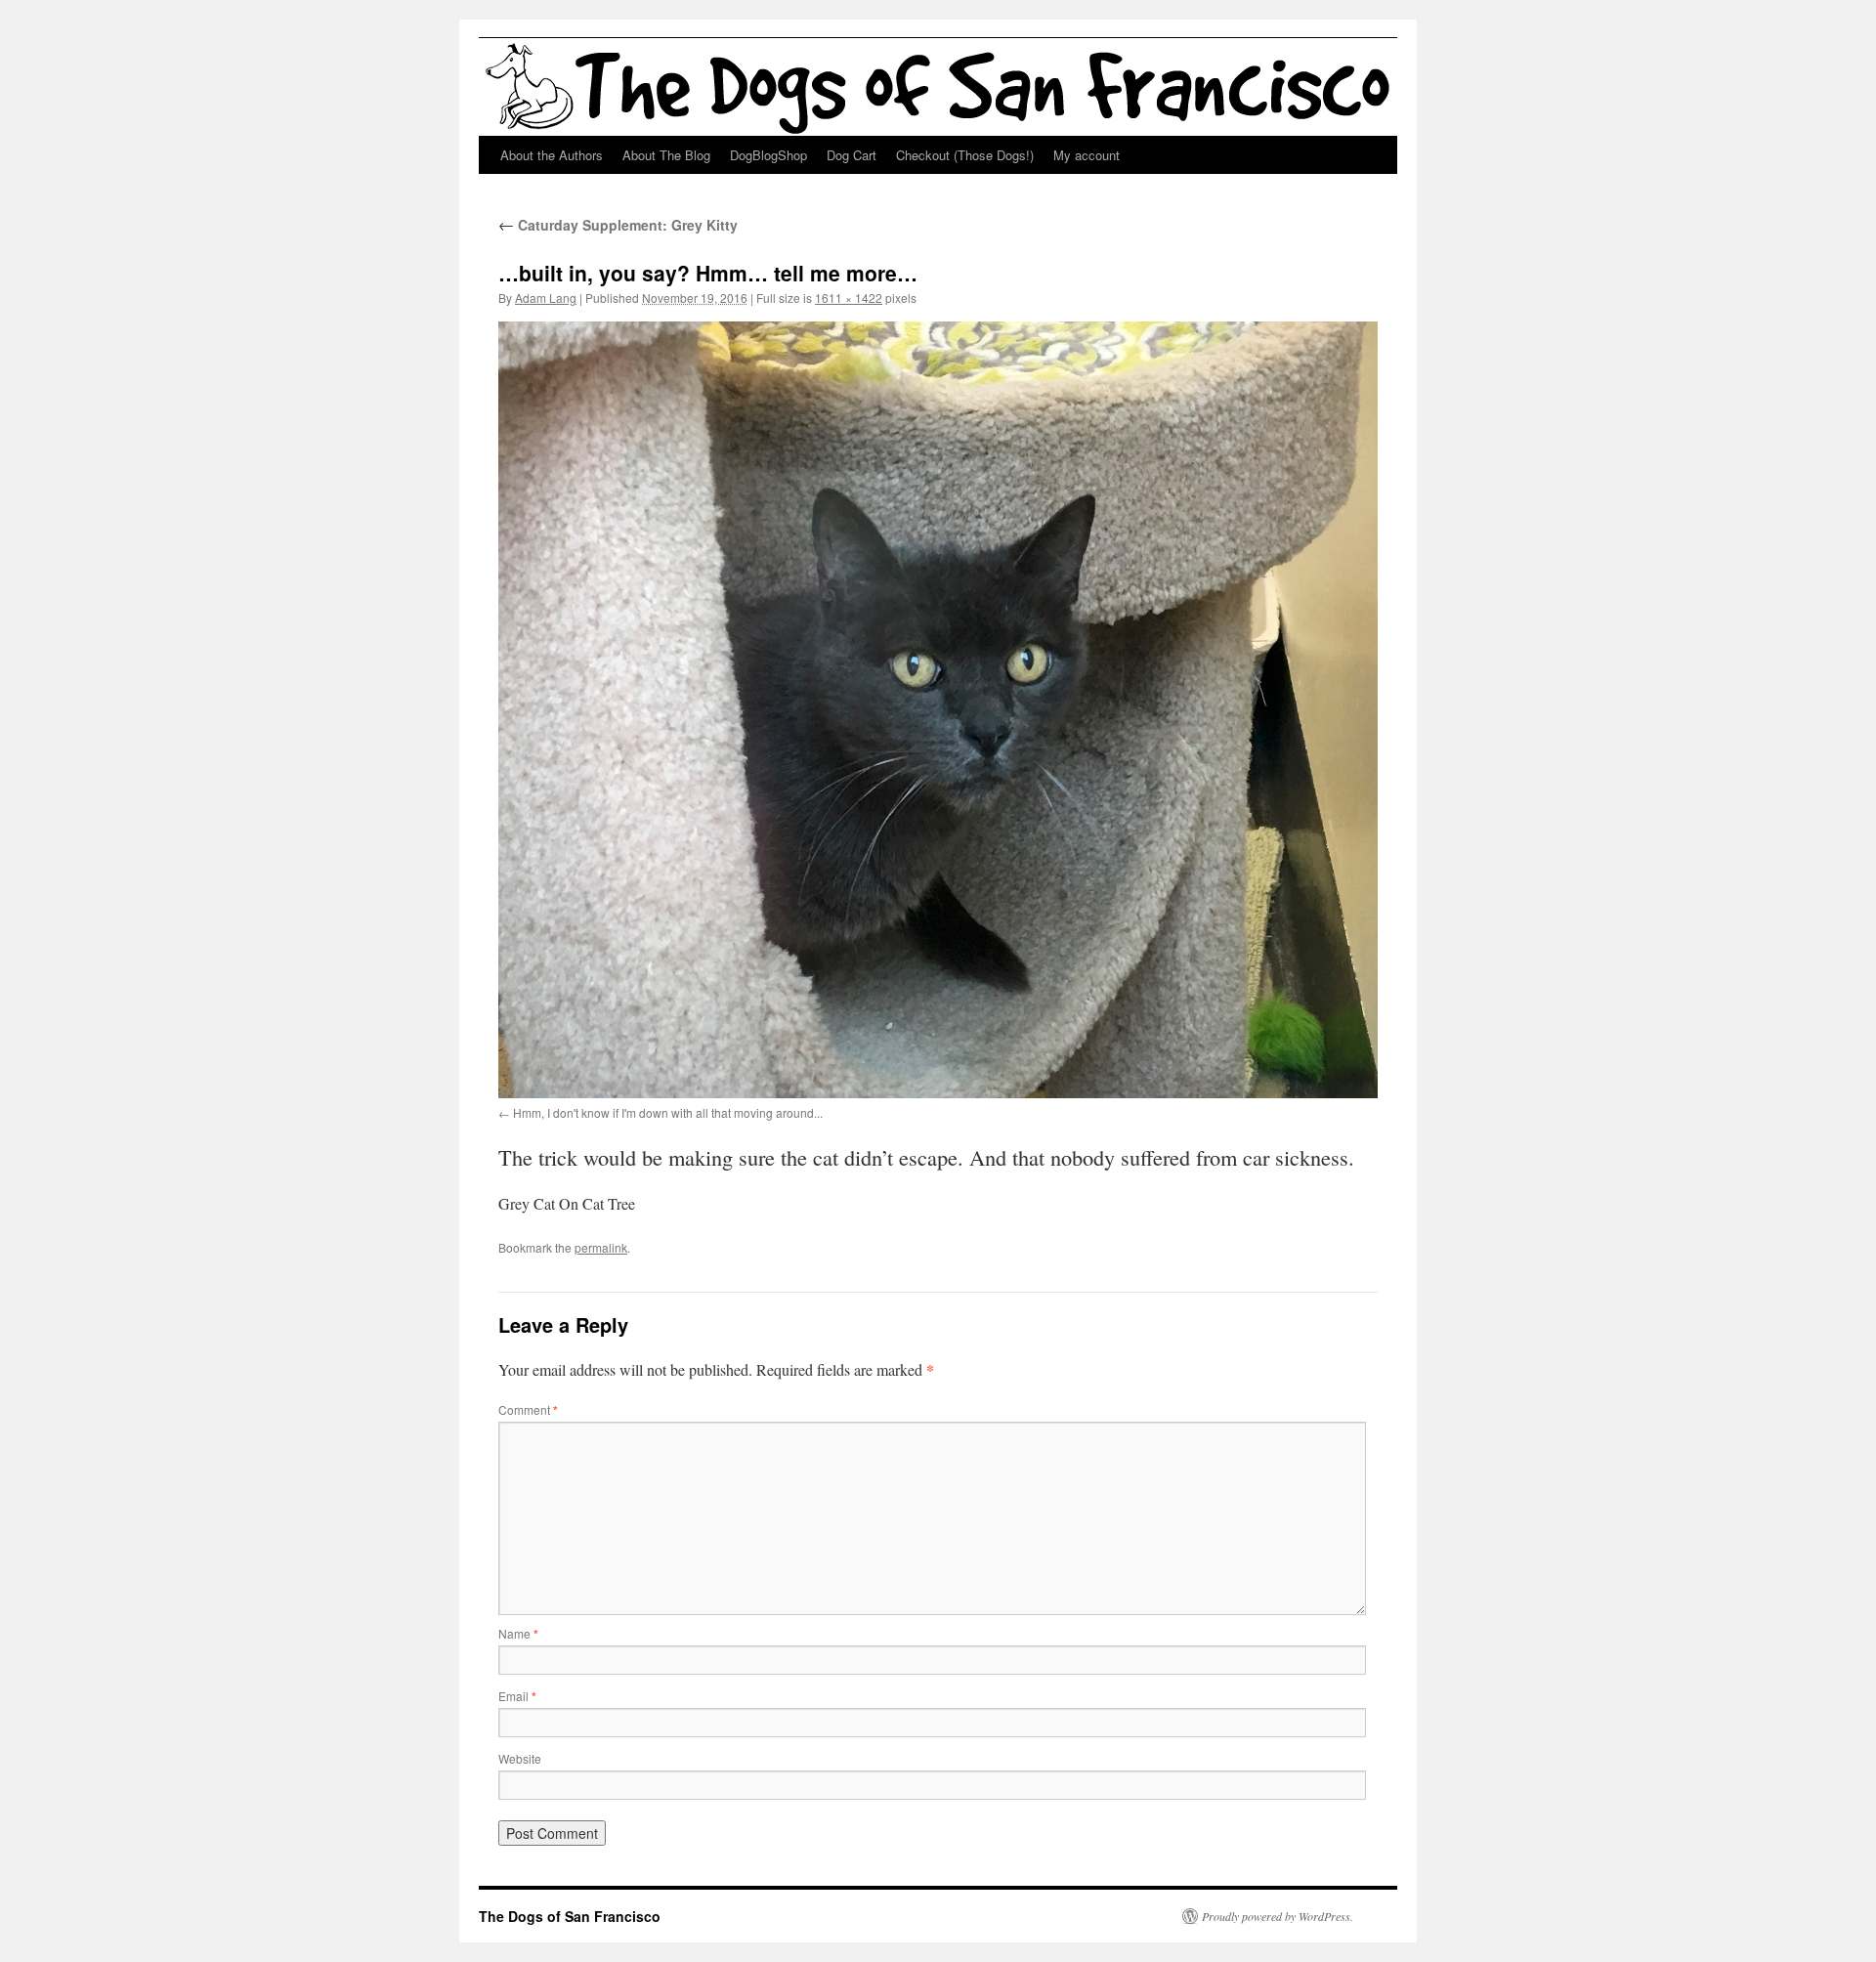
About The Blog (666, 155)
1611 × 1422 (849, 298)
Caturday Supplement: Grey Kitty (618, 225)
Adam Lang (546, 298)
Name (518, 1633)
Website (520, 1758)
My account (1087, 155)
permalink (601, 1247)
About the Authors (552, 155)
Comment (528, 1409)
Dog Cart (852, 155)
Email (517, 1696)
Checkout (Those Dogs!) (965, 155)
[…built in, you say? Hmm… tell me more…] (938, 709)
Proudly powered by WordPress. (1278, 1916)
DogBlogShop (768, 155)
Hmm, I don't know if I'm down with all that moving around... (668, 1112)
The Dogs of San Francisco (570, 1916)
